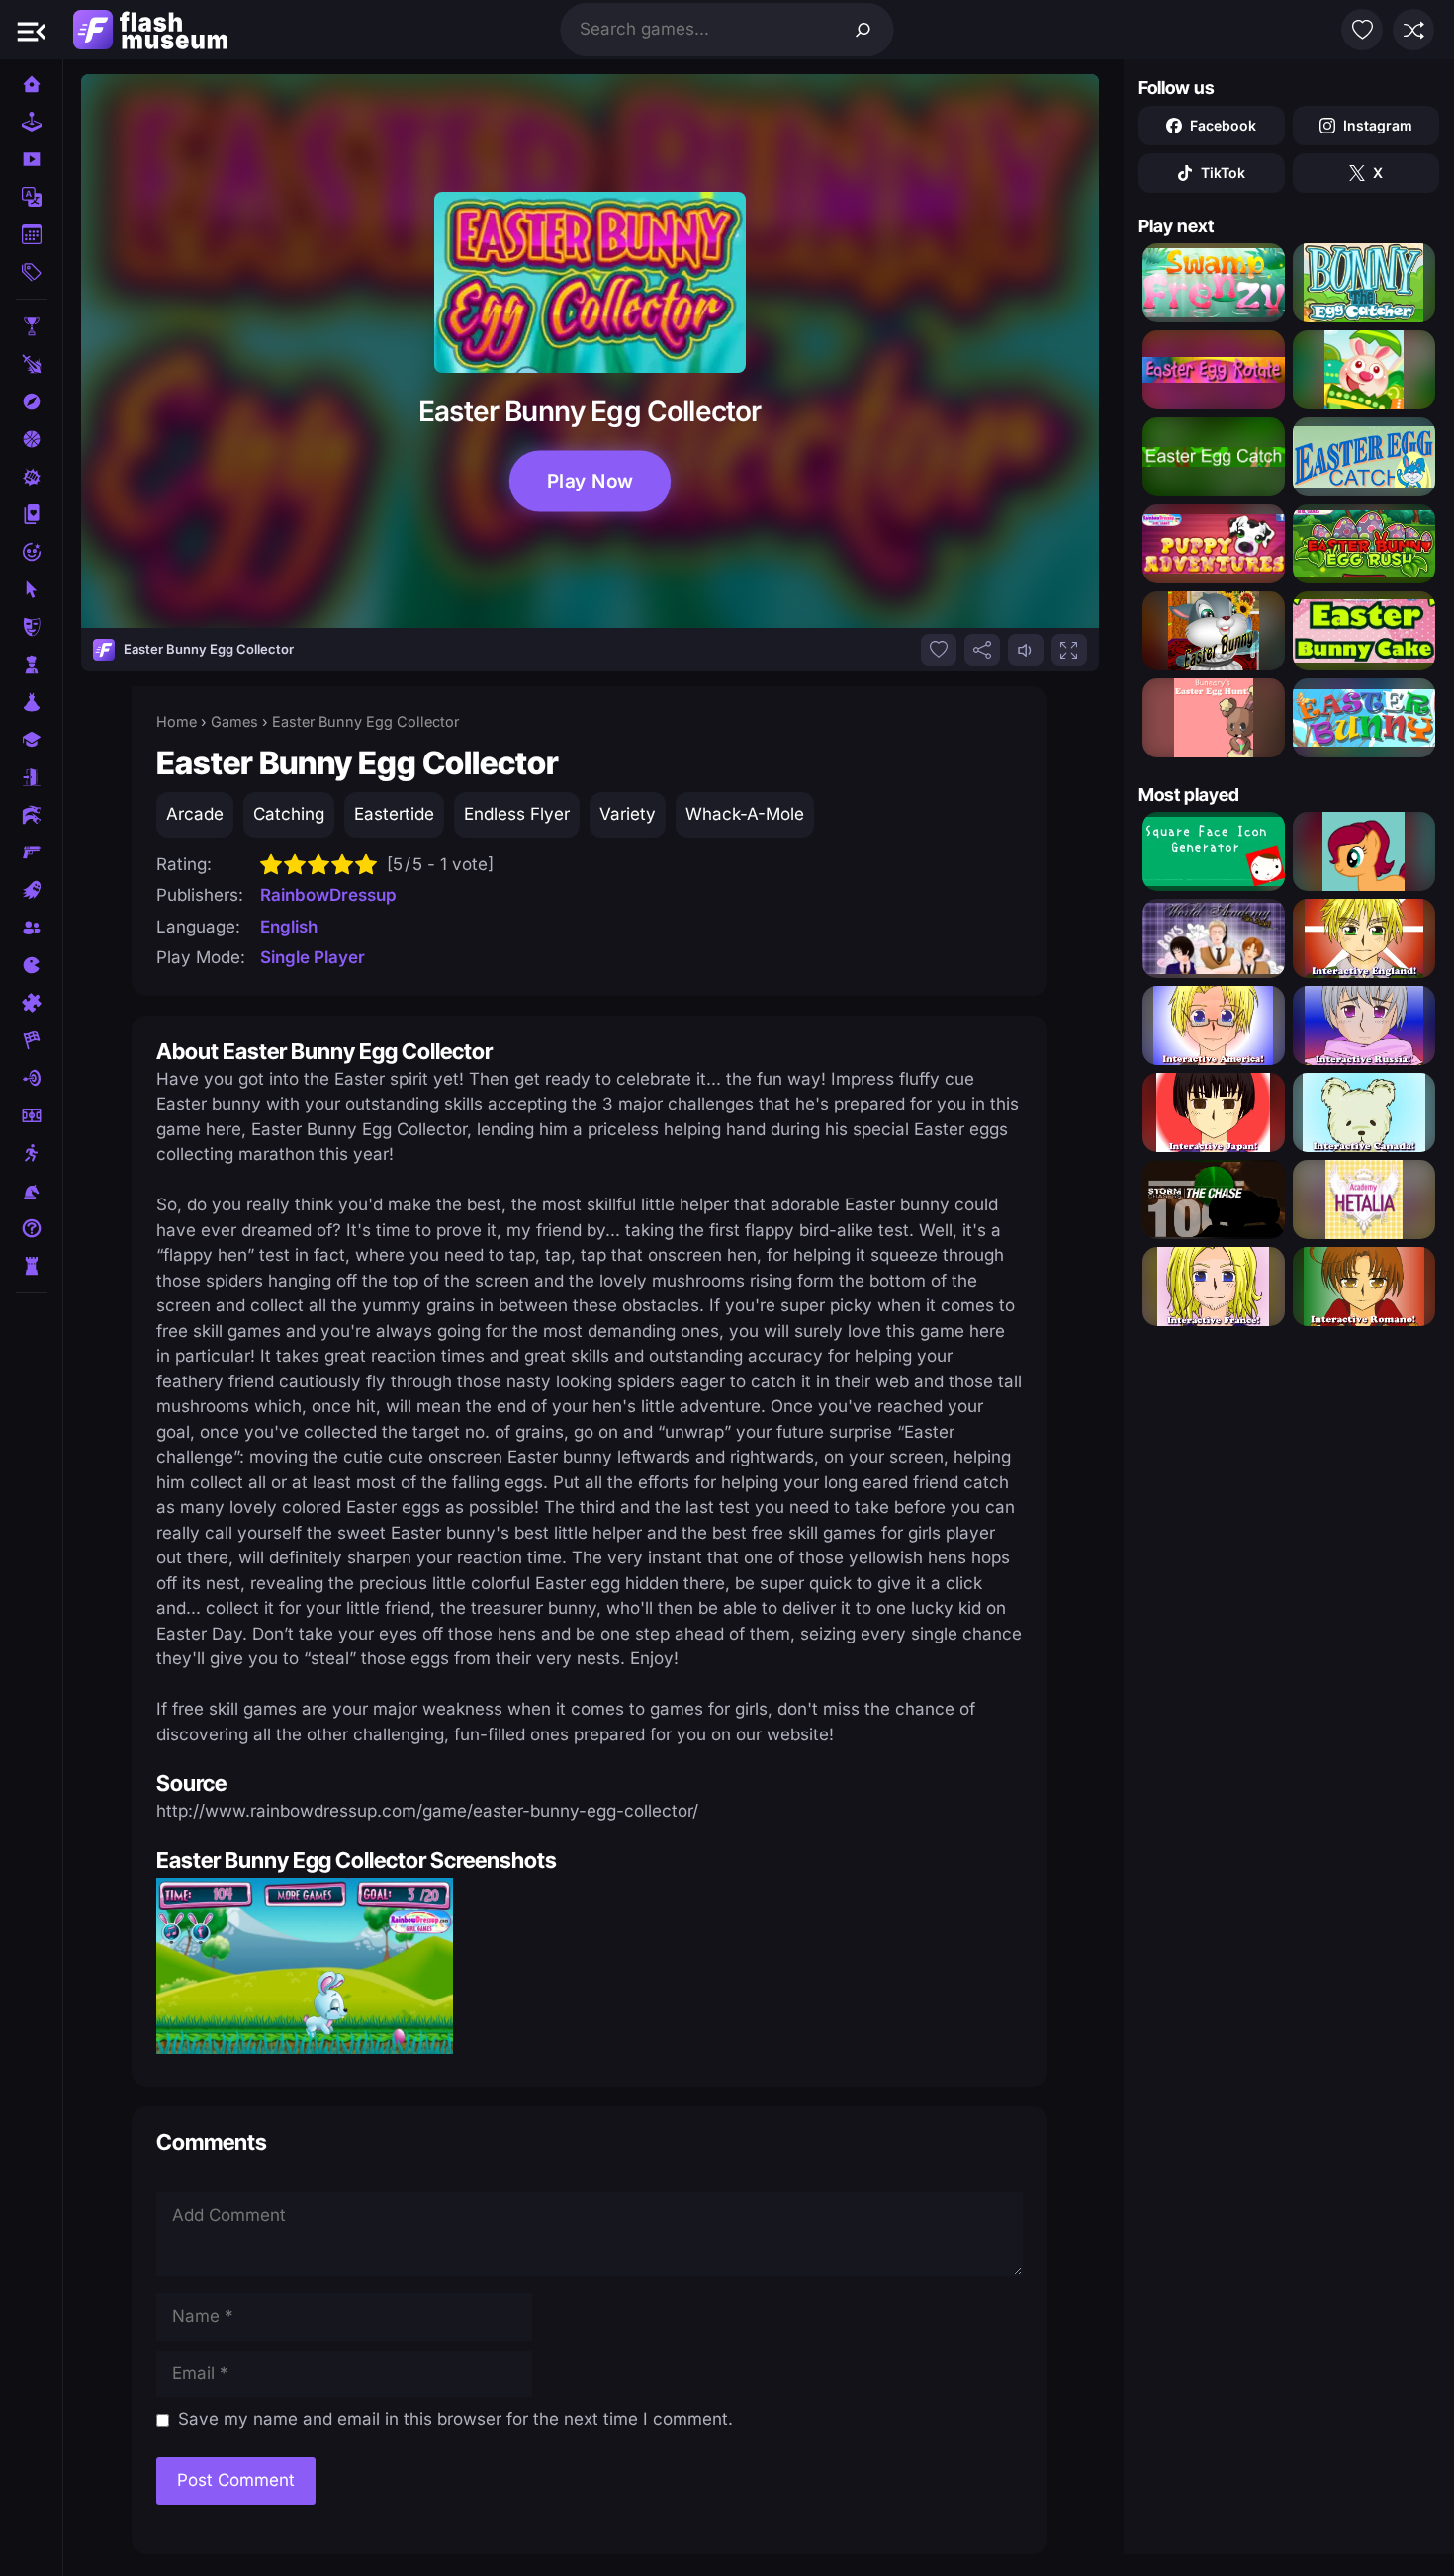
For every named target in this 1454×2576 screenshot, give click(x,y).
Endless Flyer (517, 814)
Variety (628, 814)
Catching (289, 814)
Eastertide (394, 814)
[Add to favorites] (939, 650)
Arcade (195, 814)
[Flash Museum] (150, 30)
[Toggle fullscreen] (1069, 650)
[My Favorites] (1362, 30)
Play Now (590, 481)
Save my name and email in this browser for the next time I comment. (455, 2419)
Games (234, 721)
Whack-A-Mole (745, 814)
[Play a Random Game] (1413, 30)
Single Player (313, 957)
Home (177, 721)
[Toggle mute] (1026, 650)
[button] (32, 30)
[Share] (982, 650)
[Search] (863, 30)
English (289, 927)
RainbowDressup (328, 895)
